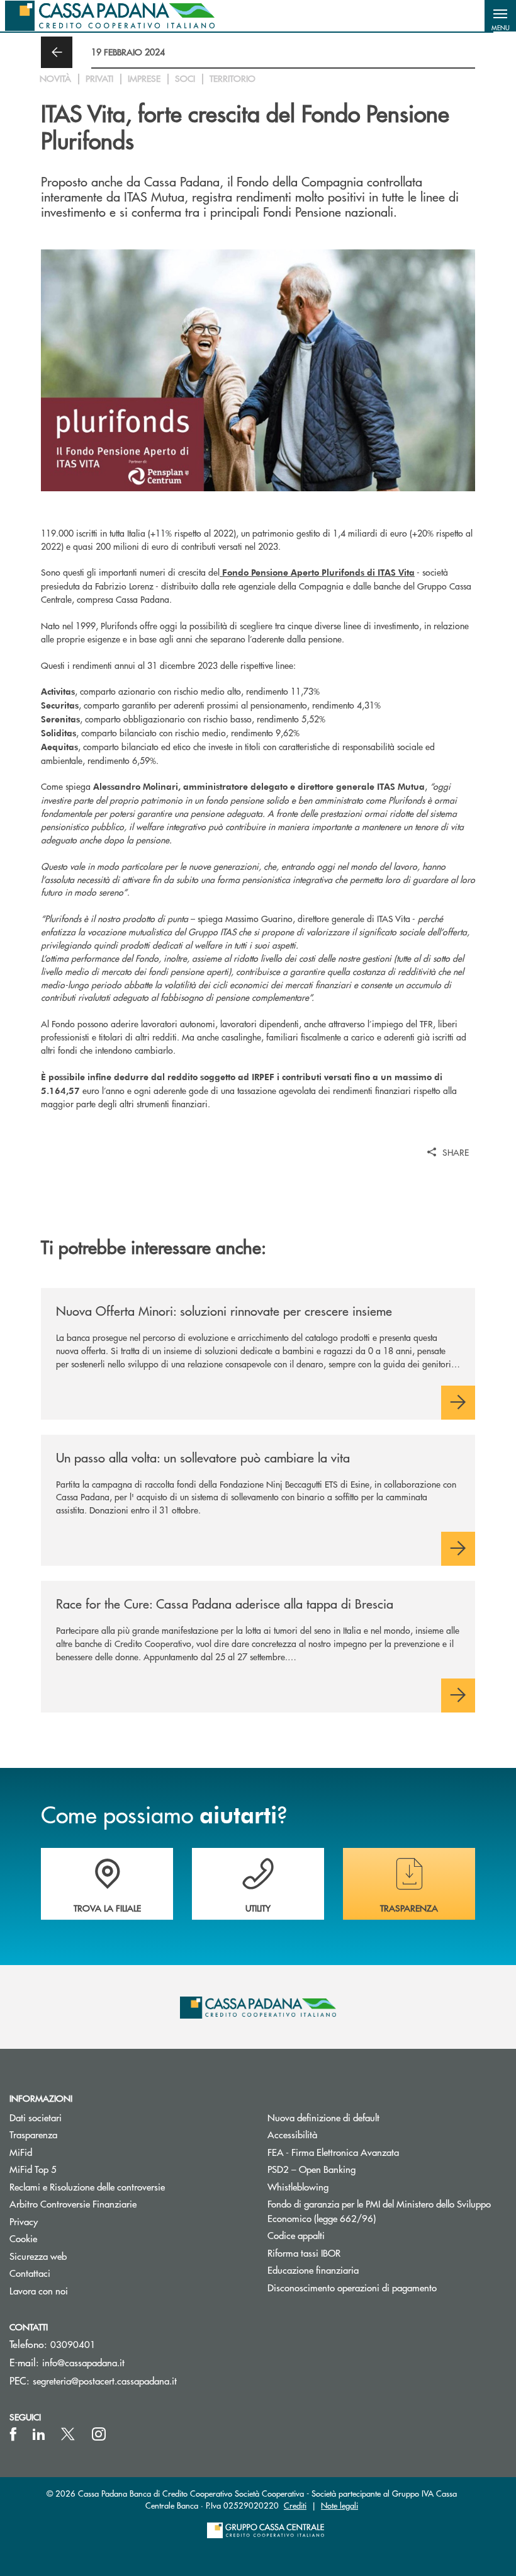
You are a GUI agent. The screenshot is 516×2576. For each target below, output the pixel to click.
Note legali (339, 2505)
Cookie (23, 2238)
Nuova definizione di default (323, 2117)
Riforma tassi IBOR (351, 2253)
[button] (500, 16)
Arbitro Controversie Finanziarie (121, 2203)
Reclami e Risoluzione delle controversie (87, 2186)
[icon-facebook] (13, 2434)
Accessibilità (292, 2134)
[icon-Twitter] (69, 2434)
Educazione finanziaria (313, 2270)
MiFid (21, 2152)
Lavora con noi (39, 2290)
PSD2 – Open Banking (359, 2169)
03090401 (73, 2344)
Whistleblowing (298, 2186)
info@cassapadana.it (83, 2362)
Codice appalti (296, 2235)
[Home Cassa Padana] (110, 16)
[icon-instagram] (99, 2434)
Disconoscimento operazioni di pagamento (352, 2287)
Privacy (24, 2221)
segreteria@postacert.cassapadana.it (105, 2380)
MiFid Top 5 (33, 2169)
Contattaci (30, 2273)
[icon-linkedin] (39, 2434)
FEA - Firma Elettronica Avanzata (333, 2152)
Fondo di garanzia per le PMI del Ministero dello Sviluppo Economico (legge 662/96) (379, 2211)
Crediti (295, 2505)
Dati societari (36, 2117)
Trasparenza (33, 2134)
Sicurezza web (38, 2256)
